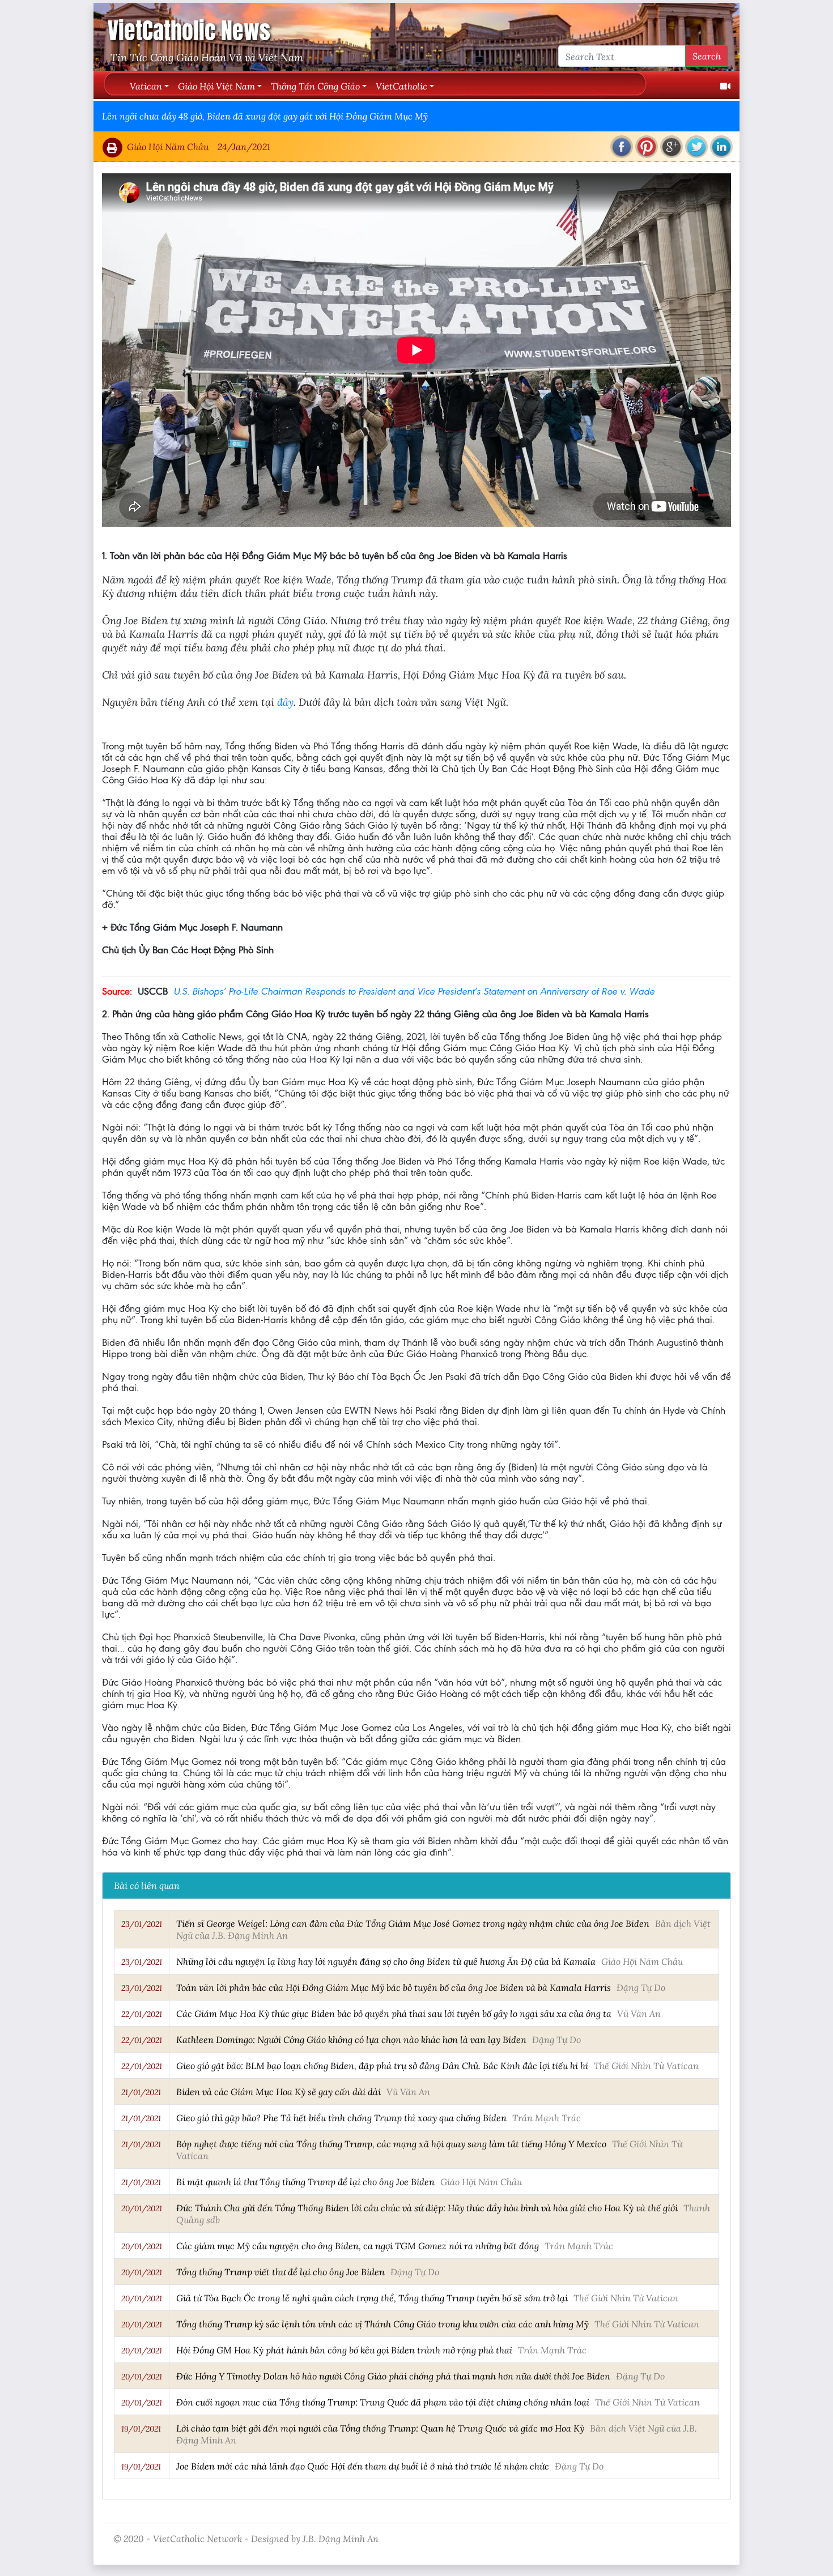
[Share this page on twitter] (696, 147)
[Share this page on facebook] (622, 147)
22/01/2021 (142, 2014)
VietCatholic (401, 86)
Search (707, 56)
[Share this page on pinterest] (647, 147)
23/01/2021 (142, 1924)
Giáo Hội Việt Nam (216, 86)
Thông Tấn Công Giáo (315, 86)
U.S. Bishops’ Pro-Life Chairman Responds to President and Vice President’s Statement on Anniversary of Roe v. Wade (414, 991)
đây (285, 702)
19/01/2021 (141, 2429)
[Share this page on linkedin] (721, 147)
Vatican (146, 86)
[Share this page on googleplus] (671, 147)
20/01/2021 (142, 2208)
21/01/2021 (141, 2092)
